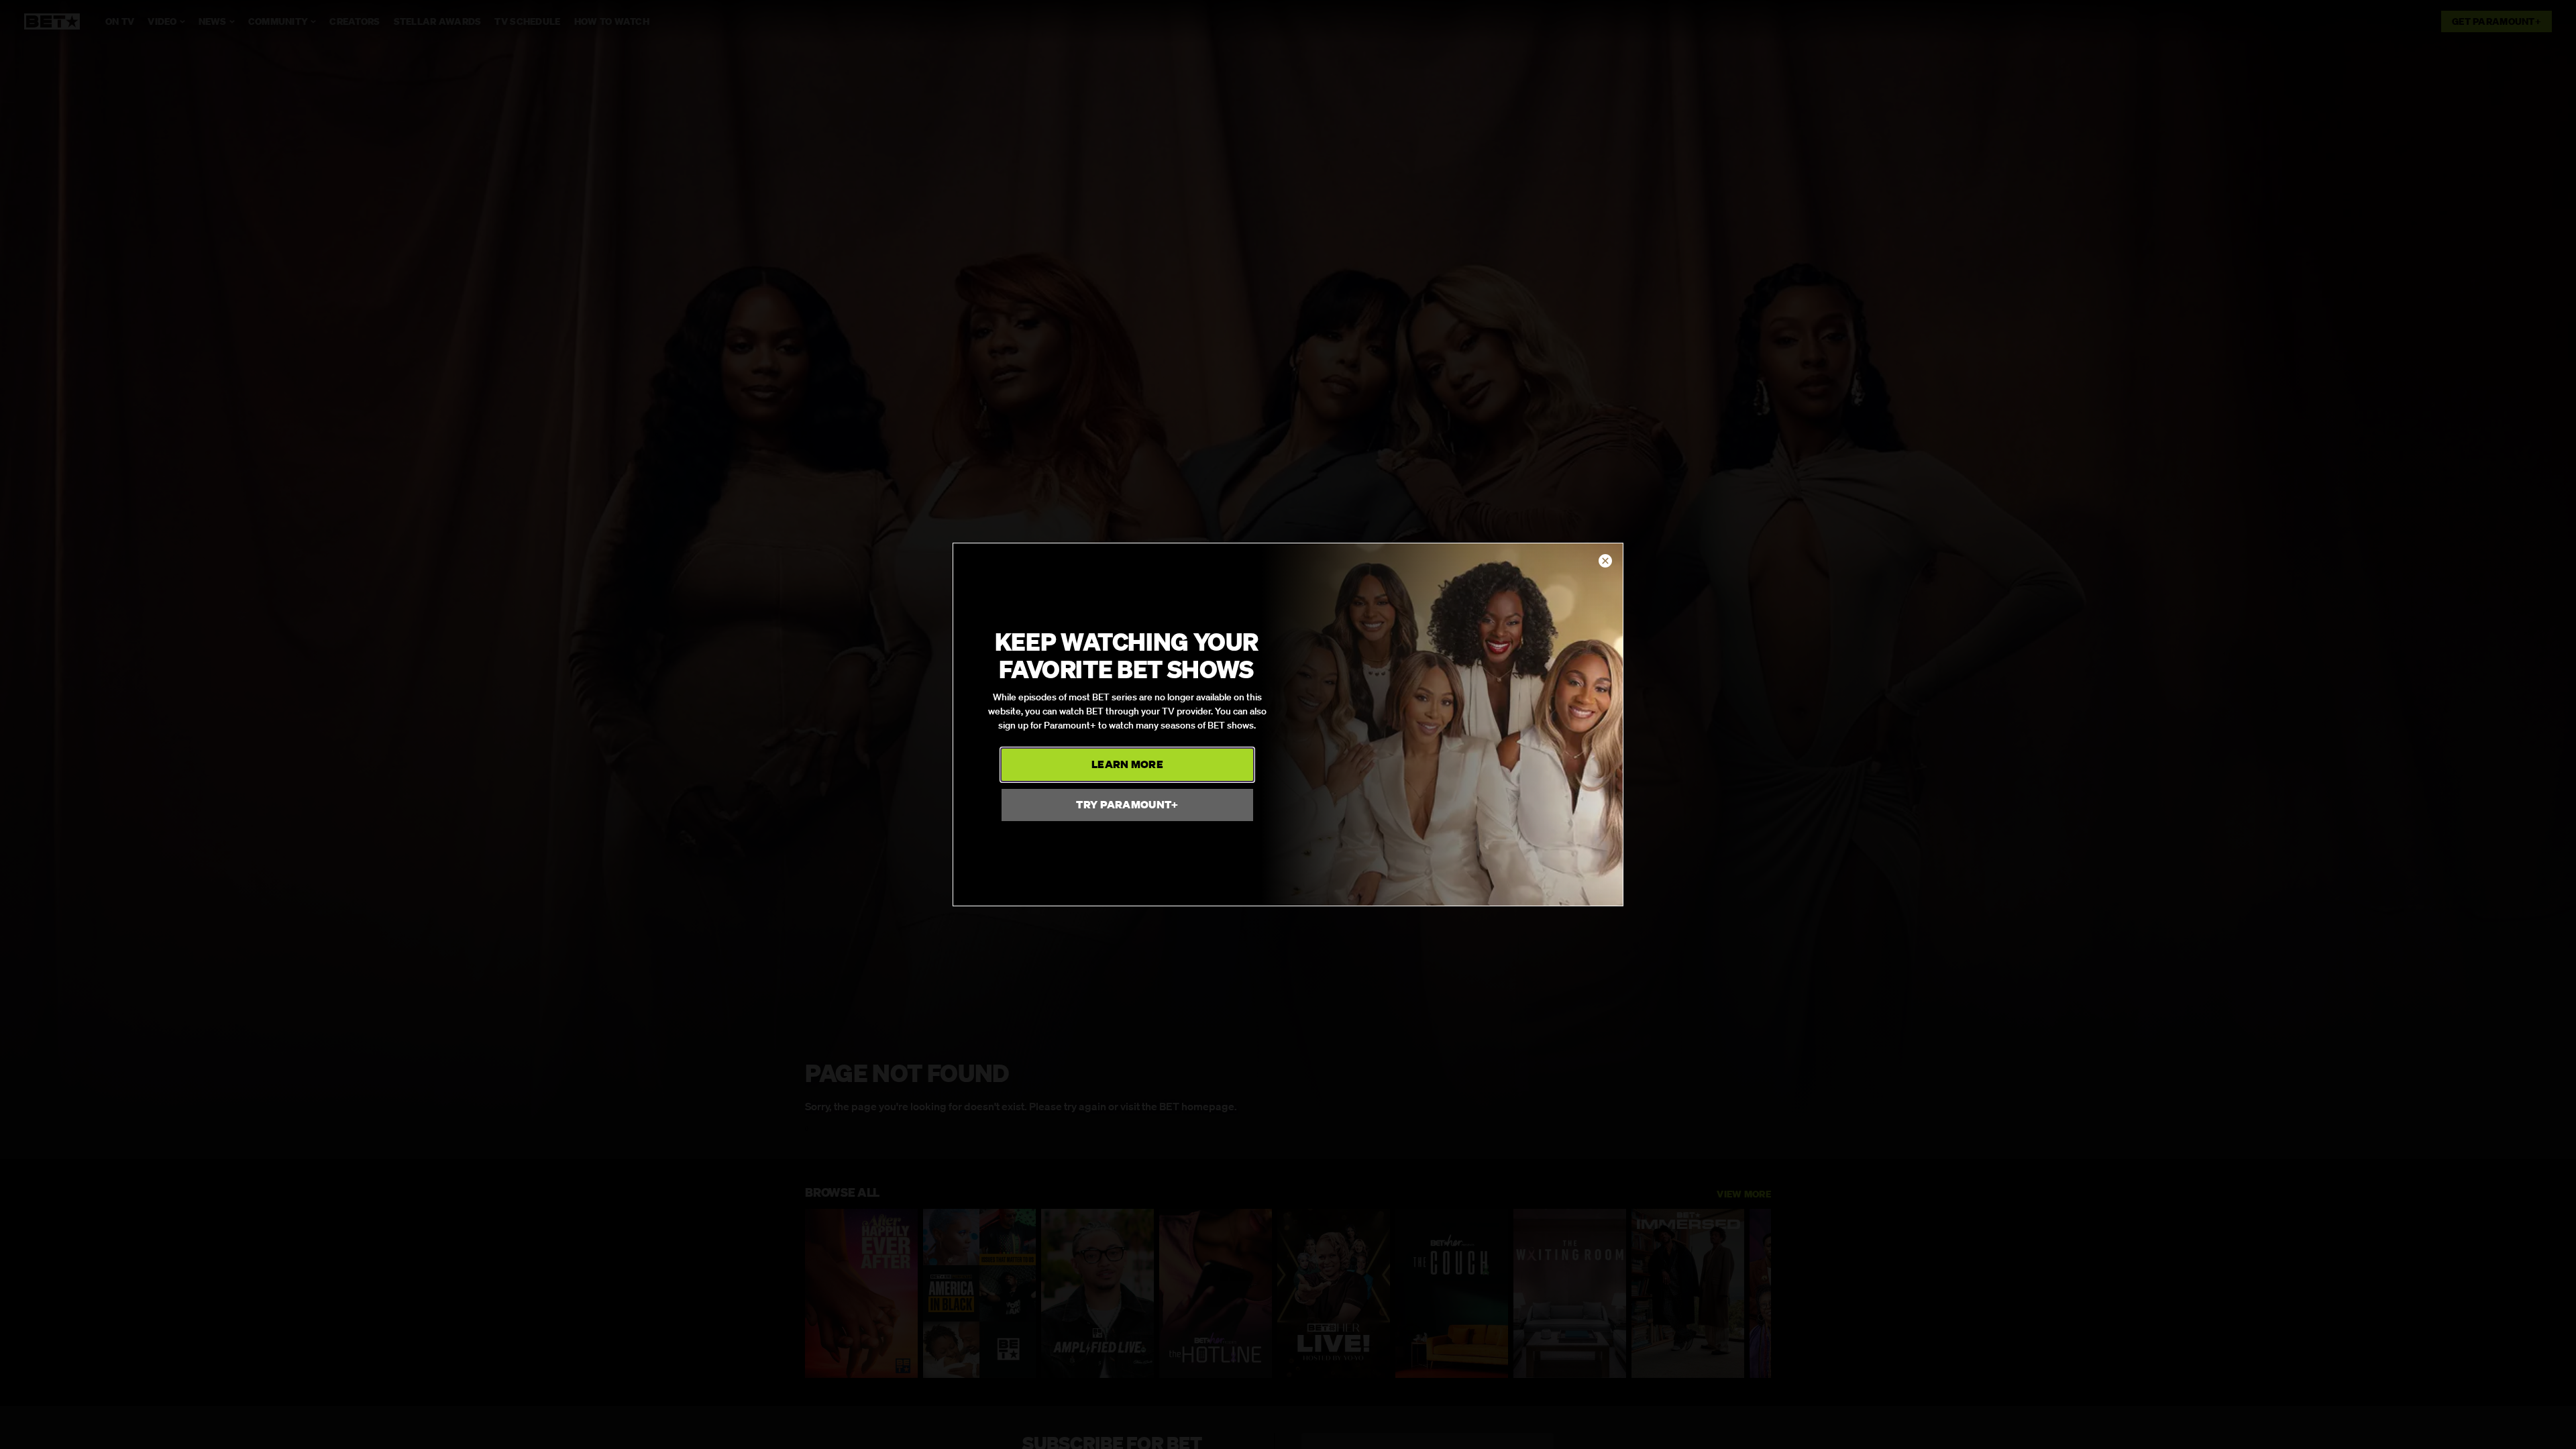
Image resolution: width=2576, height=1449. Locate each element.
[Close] (1605, 561)
